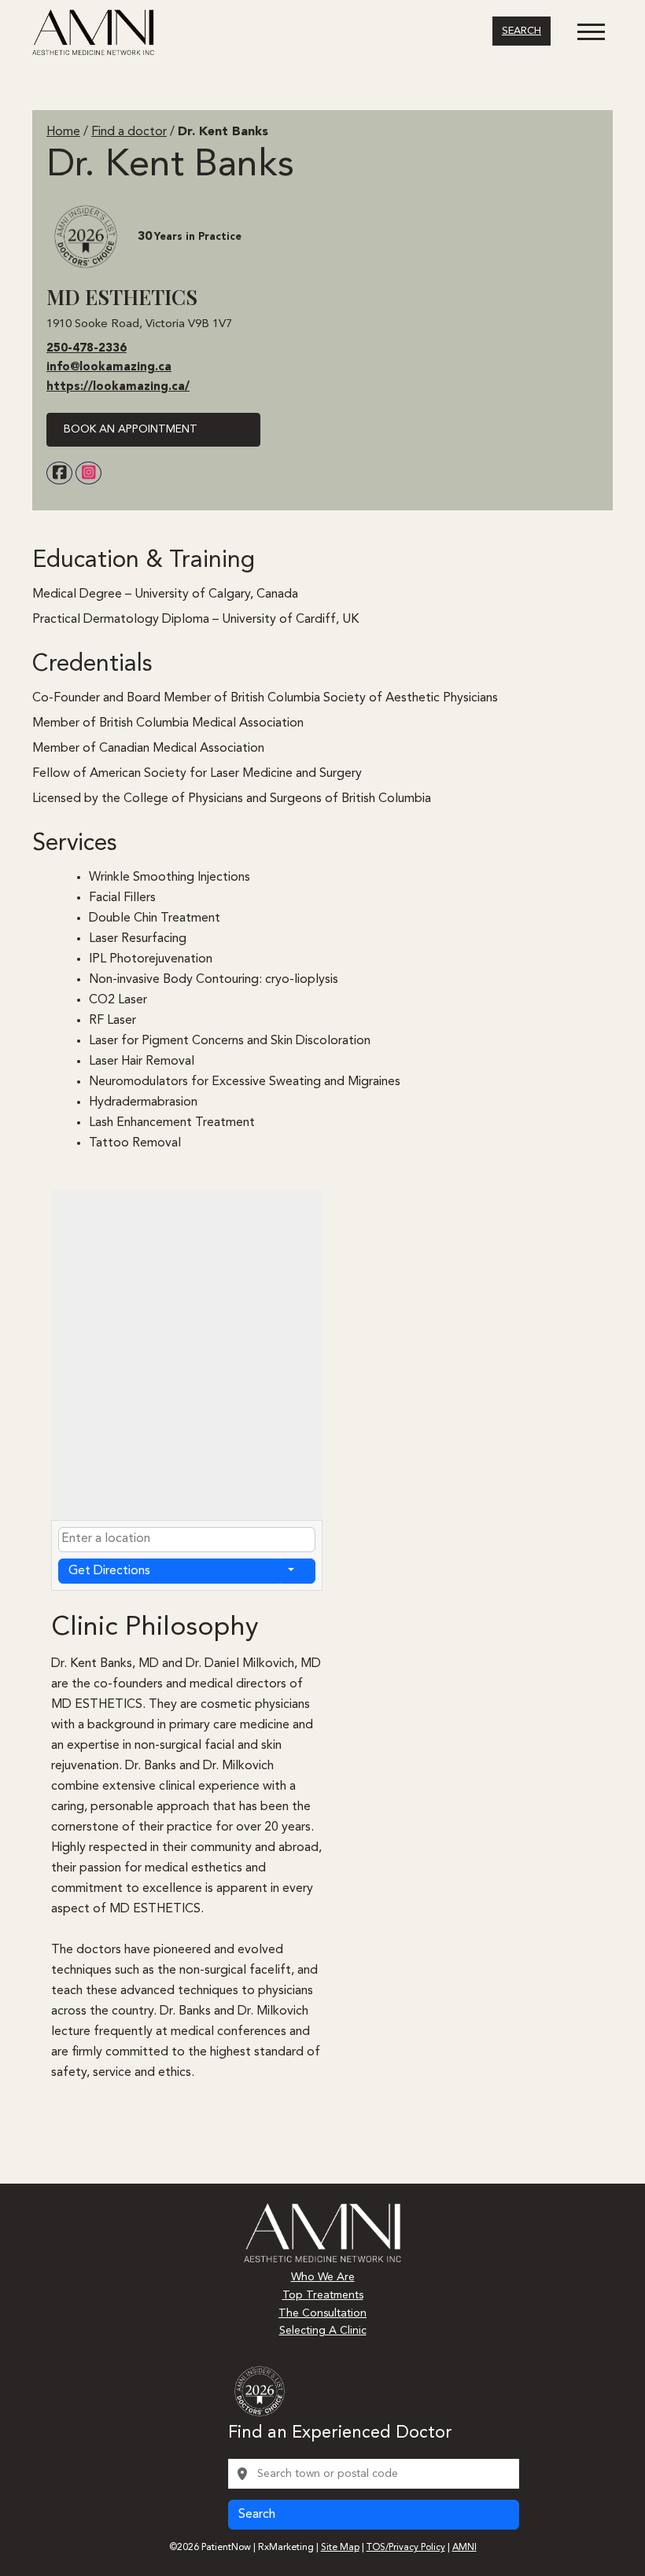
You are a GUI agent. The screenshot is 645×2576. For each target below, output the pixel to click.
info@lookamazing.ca (109, 368)
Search (522, 31)
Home (63, 132)
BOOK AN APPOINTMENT (131, 429)
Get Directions (109, 1571)
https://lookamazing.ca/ (118, 387)
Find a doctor (129, 132)
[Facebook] (59, 473)
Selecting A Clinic (323, 2331)
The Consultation (322, 2313)
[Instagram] (88, 473)
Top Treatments (323, 2295)
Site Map (340, 2548)
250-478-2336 (87, 349)
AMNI (464, 2548)
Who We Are (323, 2277)
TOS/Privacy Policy (406, 2548)
